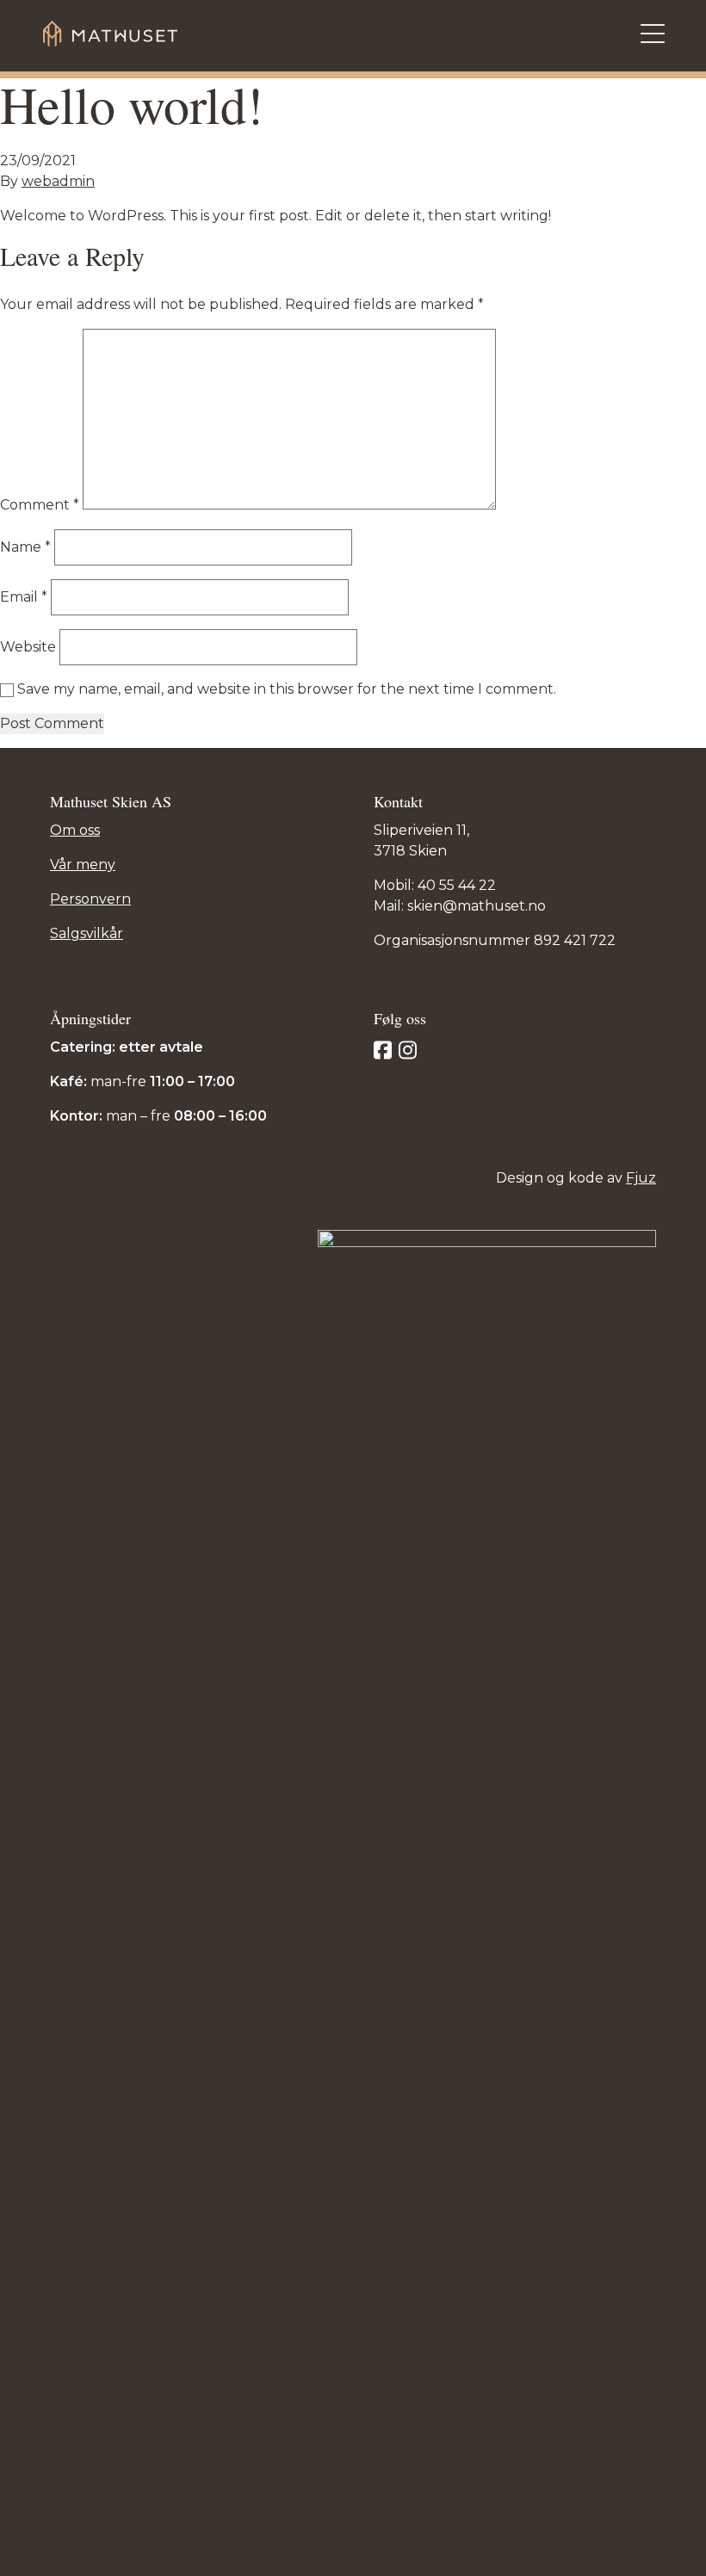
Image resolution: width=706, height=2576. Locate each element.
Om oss (75, 830)
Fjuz (641, 1178)
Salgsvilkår (87, 933)
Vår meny (83, 865)
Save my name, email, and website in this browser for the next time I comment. (287, 689)
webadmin (58, 181)
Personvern (90, 899)
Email (24, 597)
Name (25, 547)
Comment (40, 505)
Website (28, 647)
